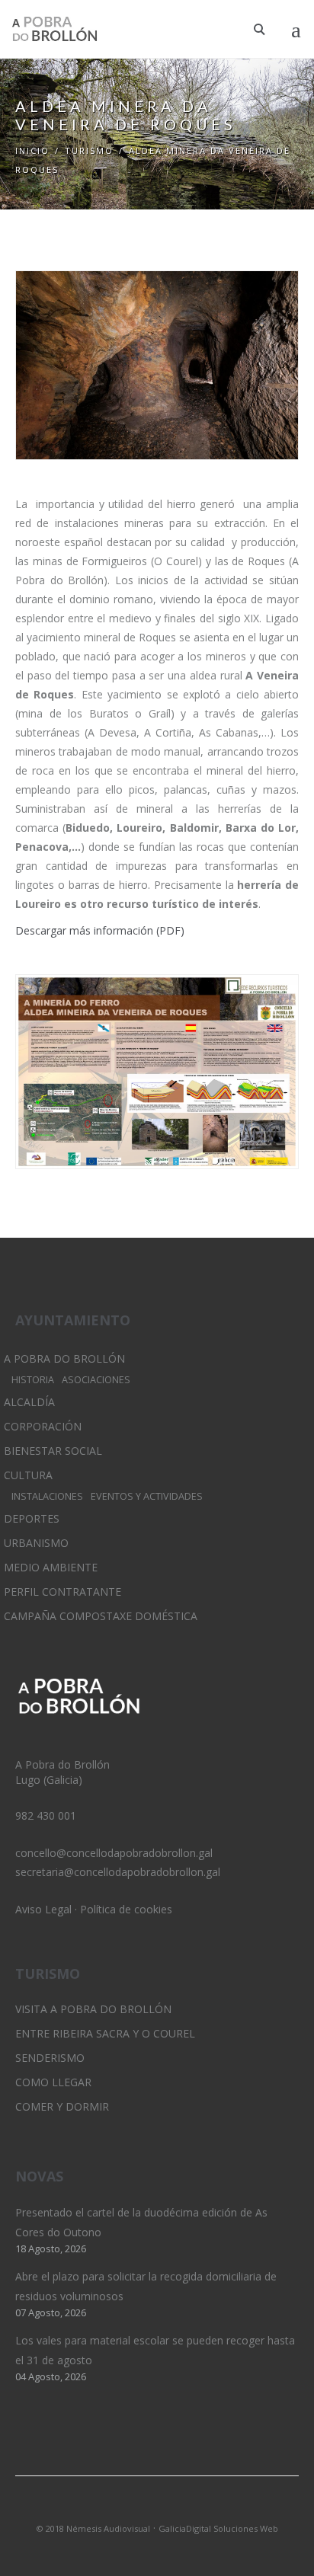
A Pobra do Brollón (64, 1358)
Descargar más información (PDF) (100, 930)
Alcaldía (29, 1402)
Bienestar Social (53, 1451)
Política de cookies (126, 1909)
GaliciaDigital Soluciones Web (218, 2528)
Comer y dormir (62, 2106)
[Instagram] (157, 2508)
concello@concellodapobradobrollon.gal (114, 1853)
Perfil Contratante (62, 1592)
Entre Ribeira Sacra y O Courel (105, 2033)
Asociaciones (96, 1380)
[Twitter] (131, 2508)
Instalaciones (47, 1496)
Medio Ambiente (51, 1567)
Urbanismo (36, 1543)
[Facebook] (183, 2508)
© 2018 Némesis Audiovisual (93, 2528)
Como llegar (53, 2082)
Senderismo (50, 2058)
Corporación (43, 1426)
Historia (33, 1380)
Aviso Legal (43, 1909)
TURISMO (89, 150)
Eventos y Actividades (147, 1496)
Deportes (32, 1518)
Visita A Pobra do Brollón (93, 2009)
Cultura (28, 1475)
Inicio (32, 150)
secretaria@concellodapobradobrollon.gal (118, 1872)
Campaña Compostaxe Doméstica (101, 1616)
